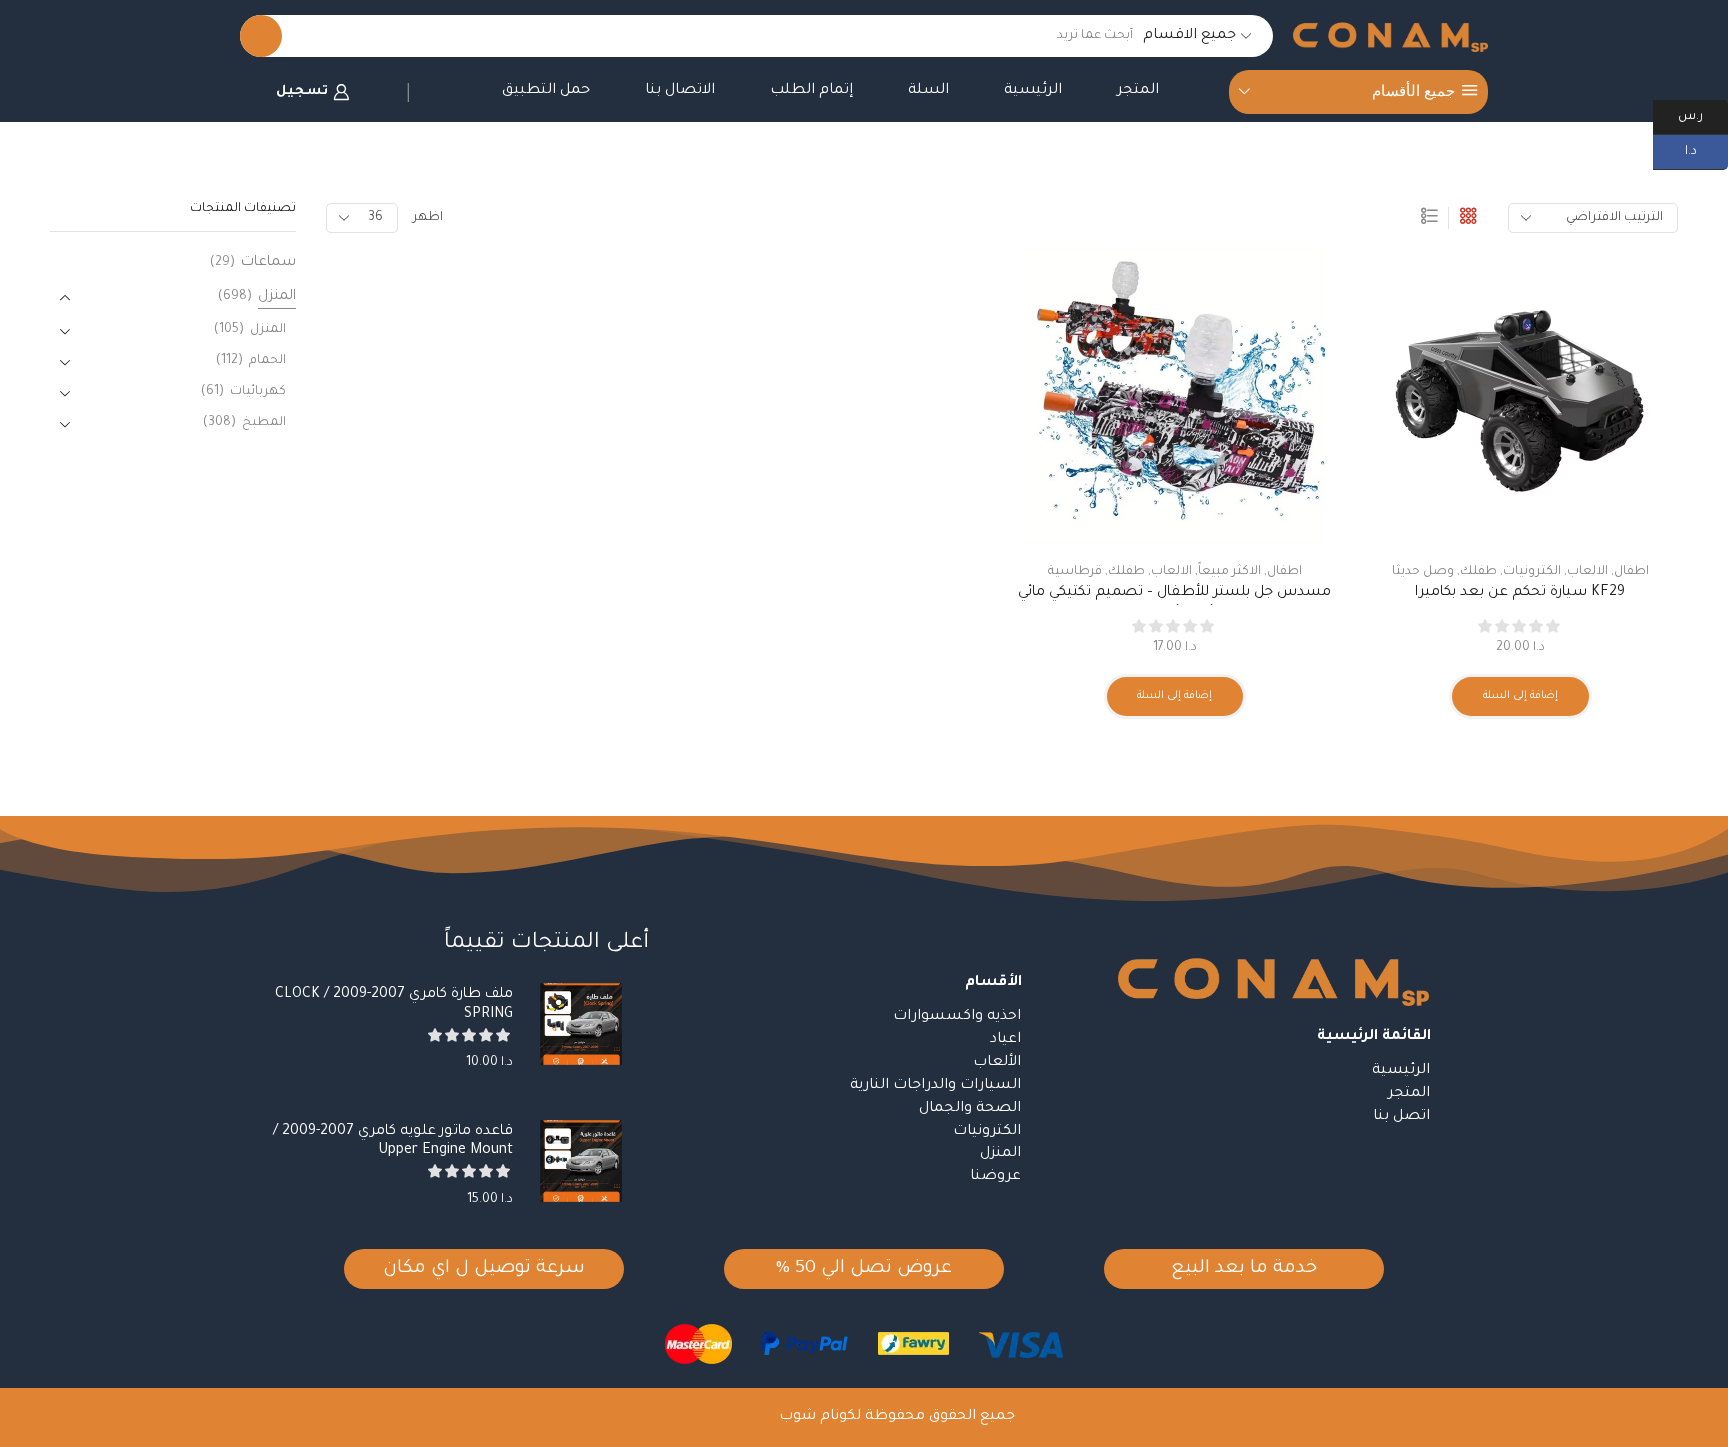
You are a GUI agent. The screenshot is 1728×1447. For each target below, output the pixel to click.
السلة (928, 91)
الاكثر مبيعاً (1229, 572)
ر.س (1703, 115)
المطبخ (264, 423)
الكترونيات (1532, 572)
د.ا (1706, 150)
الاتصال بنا (680, 91)
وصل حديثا (1423, 572)
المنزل (277, 297)
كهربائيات (258, 392)
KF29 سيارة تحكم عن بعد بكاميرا (1520, 593)
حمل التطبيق (546, 91)
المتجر (1138, 91)
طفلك (1478, 572)
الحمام (267, 361)
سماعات (268, 263)
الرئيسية (1033, 91)
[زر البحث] (261, 36)
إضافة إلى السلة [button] (1520, 696)
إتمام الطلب (811, 91)
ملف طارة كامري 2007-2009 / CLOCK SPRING (394, 1004)
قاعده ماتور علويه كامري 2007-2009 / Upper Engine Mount (393, 1141)
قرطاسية (1075, 572)
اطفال (1631, 572)
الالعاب (1587, 572)
